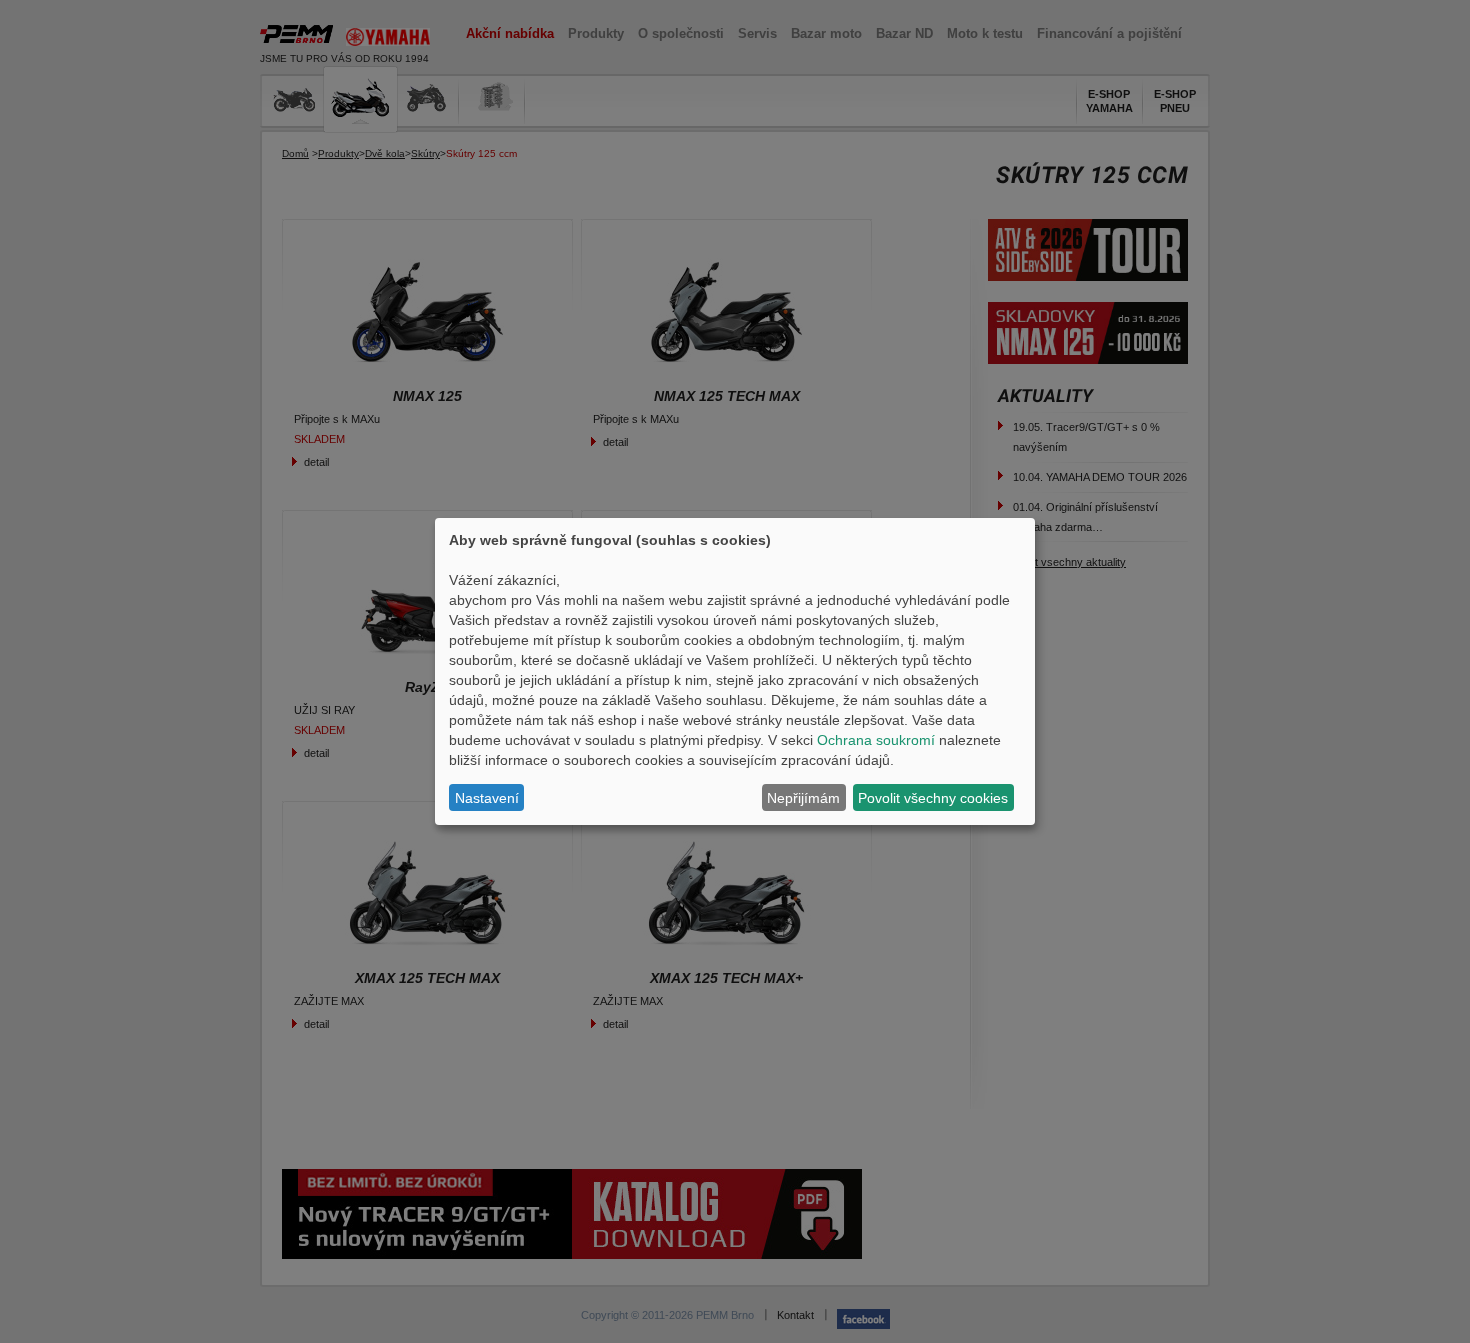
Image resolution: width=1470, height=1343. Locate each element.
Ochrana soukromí (876, 740)
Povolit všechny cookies (933, 798)
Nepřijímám (803, 798)
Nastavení (487, 798)
